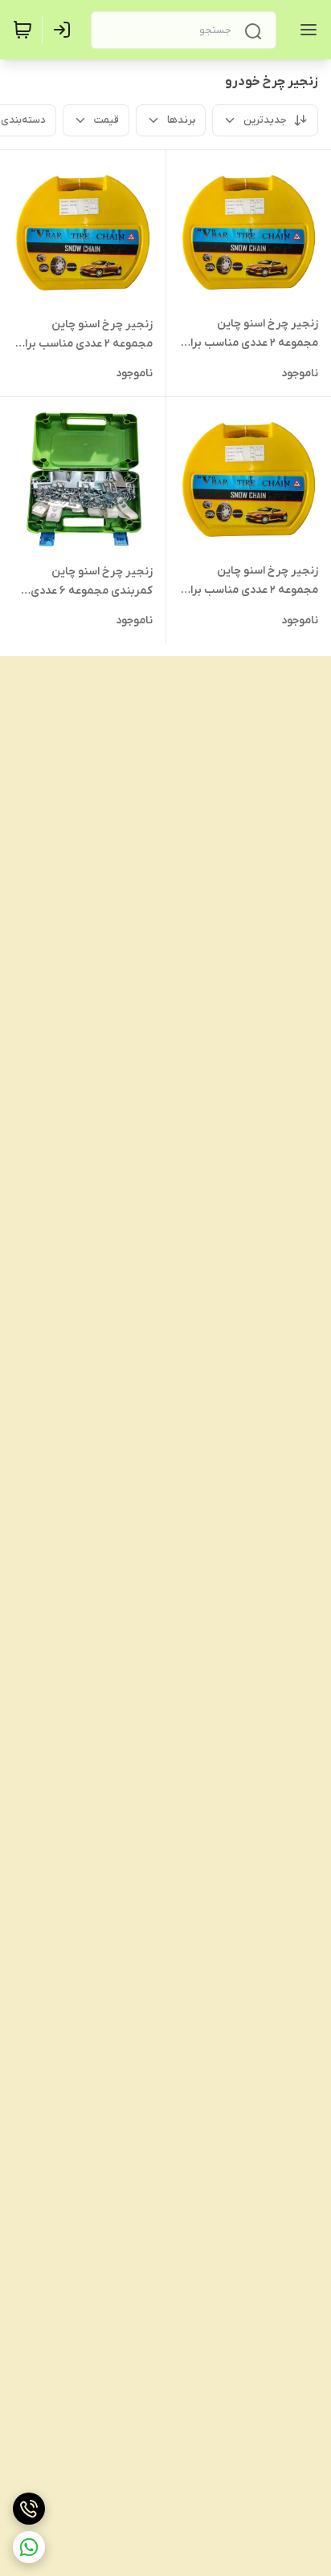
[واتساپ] (29, 2547)
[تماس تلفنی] (29, 2509)
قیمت (106, 120)
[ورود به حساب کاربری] (65, 30)
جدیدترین (265, 120)
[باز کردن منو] (305, 30)
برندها (181, 120)
